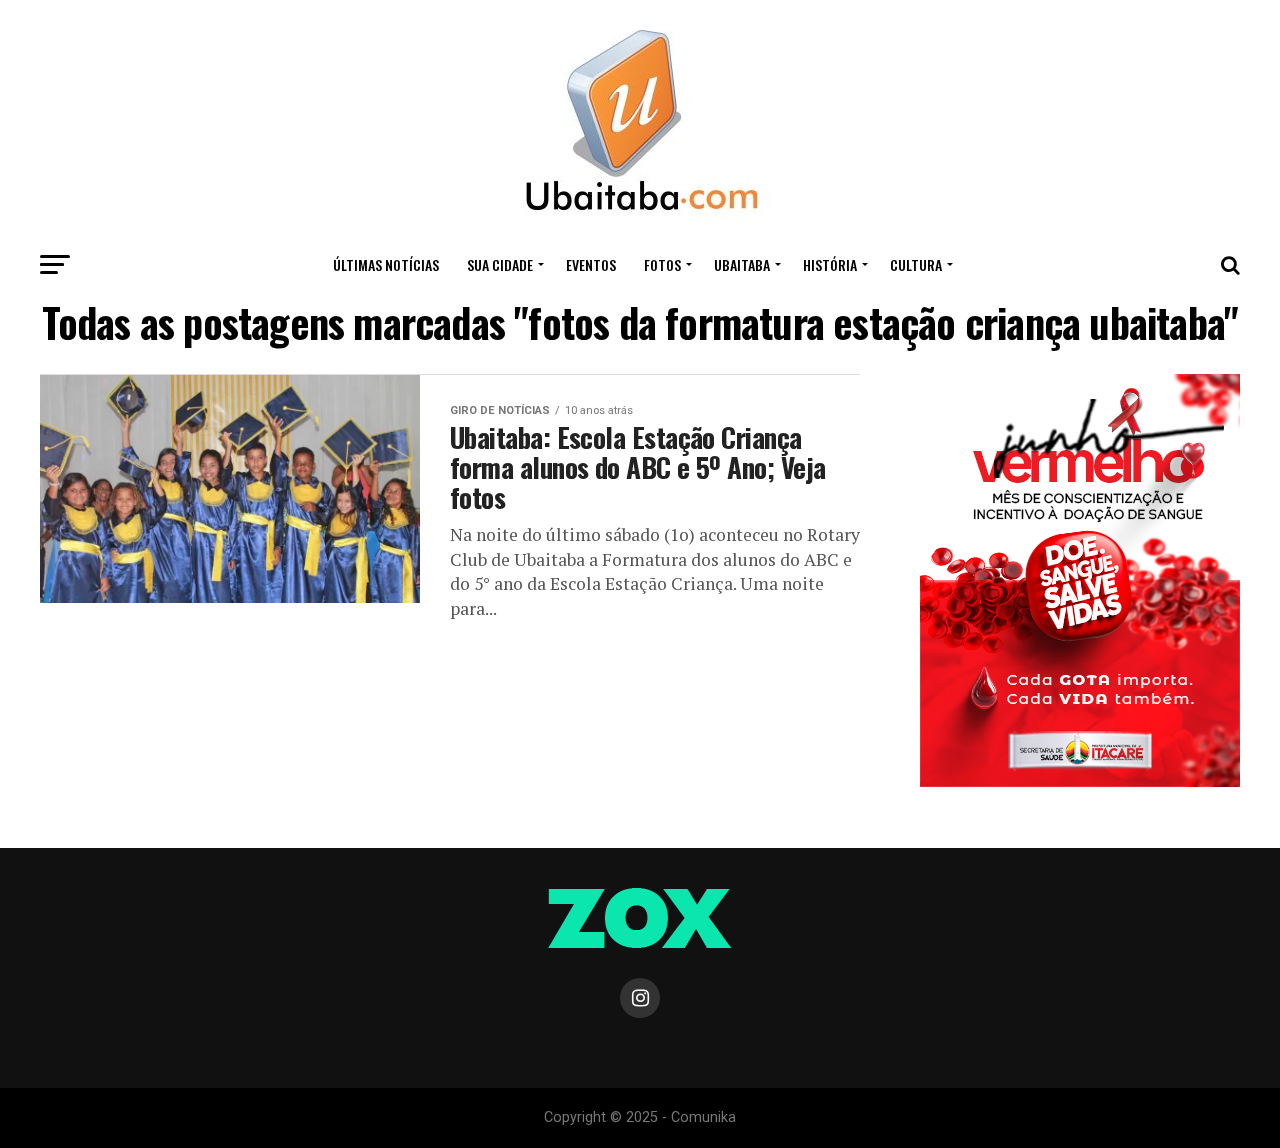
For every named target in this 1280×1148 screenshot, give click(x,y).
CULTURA (916, 264)
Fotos (662, 264)
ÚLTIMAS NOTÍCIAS (386, 264)
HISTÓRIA (830, 264)
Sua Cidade (500, 264)
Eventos (591, 264)
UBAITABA (742, 264)
